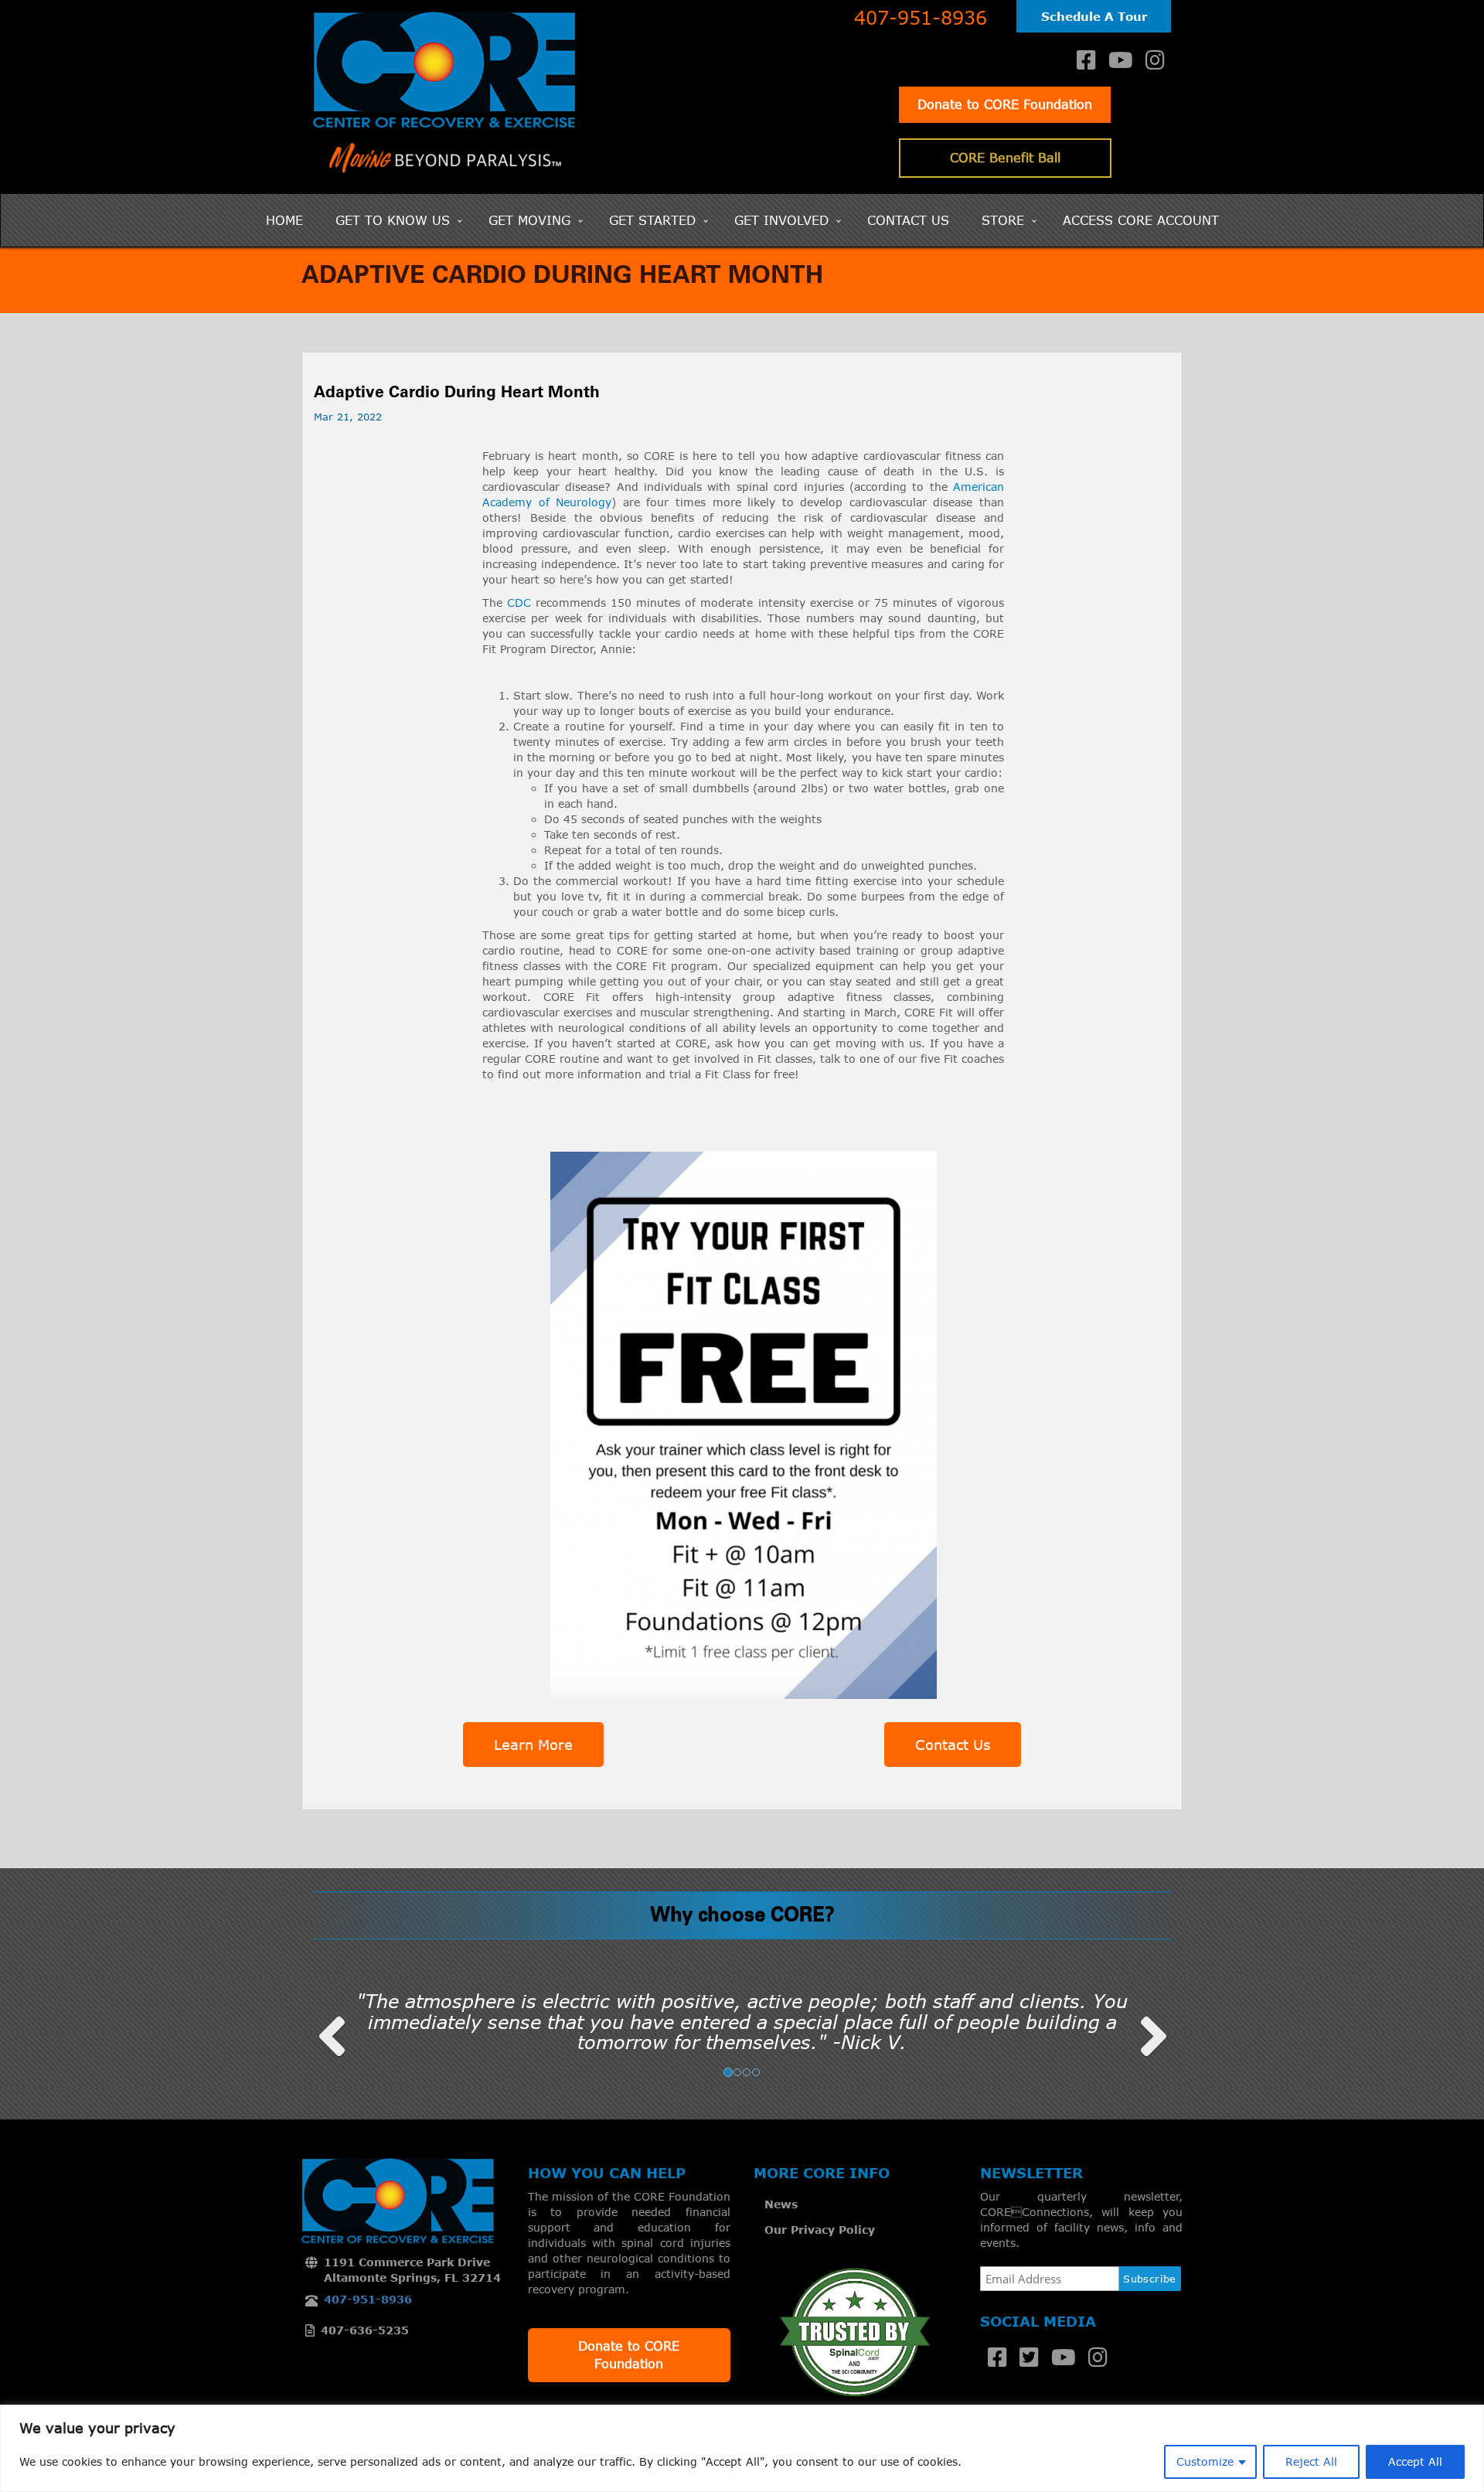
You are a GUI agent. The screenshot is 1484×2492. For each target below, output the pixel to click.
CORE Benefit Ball (1005, 158)
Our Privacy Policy (820, 2230)
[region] (742, 2448)
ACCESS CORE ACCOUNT (1141, 220)
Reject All (1311, 2461)
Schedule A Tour (1094, 16)
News (781, 2204)
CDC (521, 603)
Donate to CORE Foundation (1005, 104)
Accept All (1415, 2461)
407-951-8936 (921, 18)
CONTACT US (908, 220)
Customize (1205, 2461)
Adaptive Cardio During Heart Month (457, 393)
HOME (284, 220)
